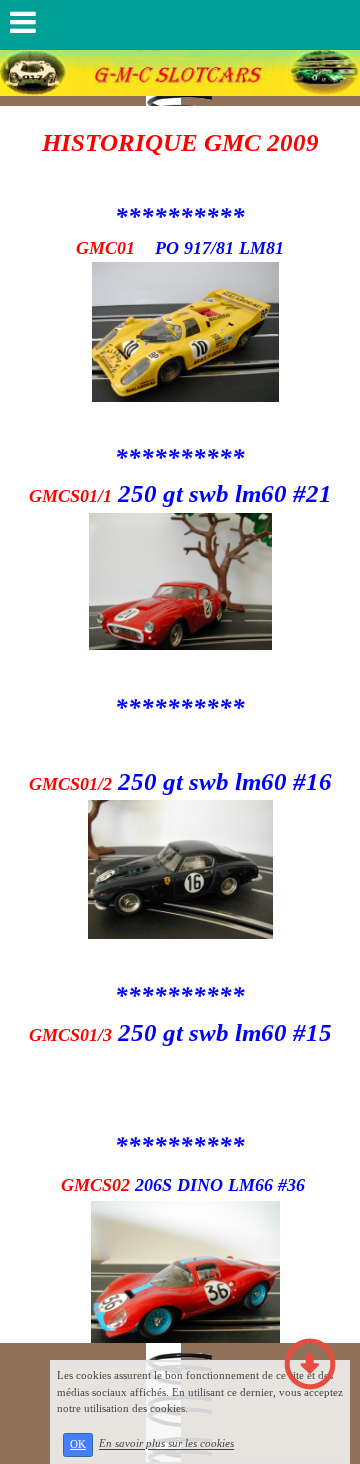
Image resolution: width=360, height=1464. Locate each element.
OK (78, 1444)
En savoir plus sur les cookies (166, 1444)
